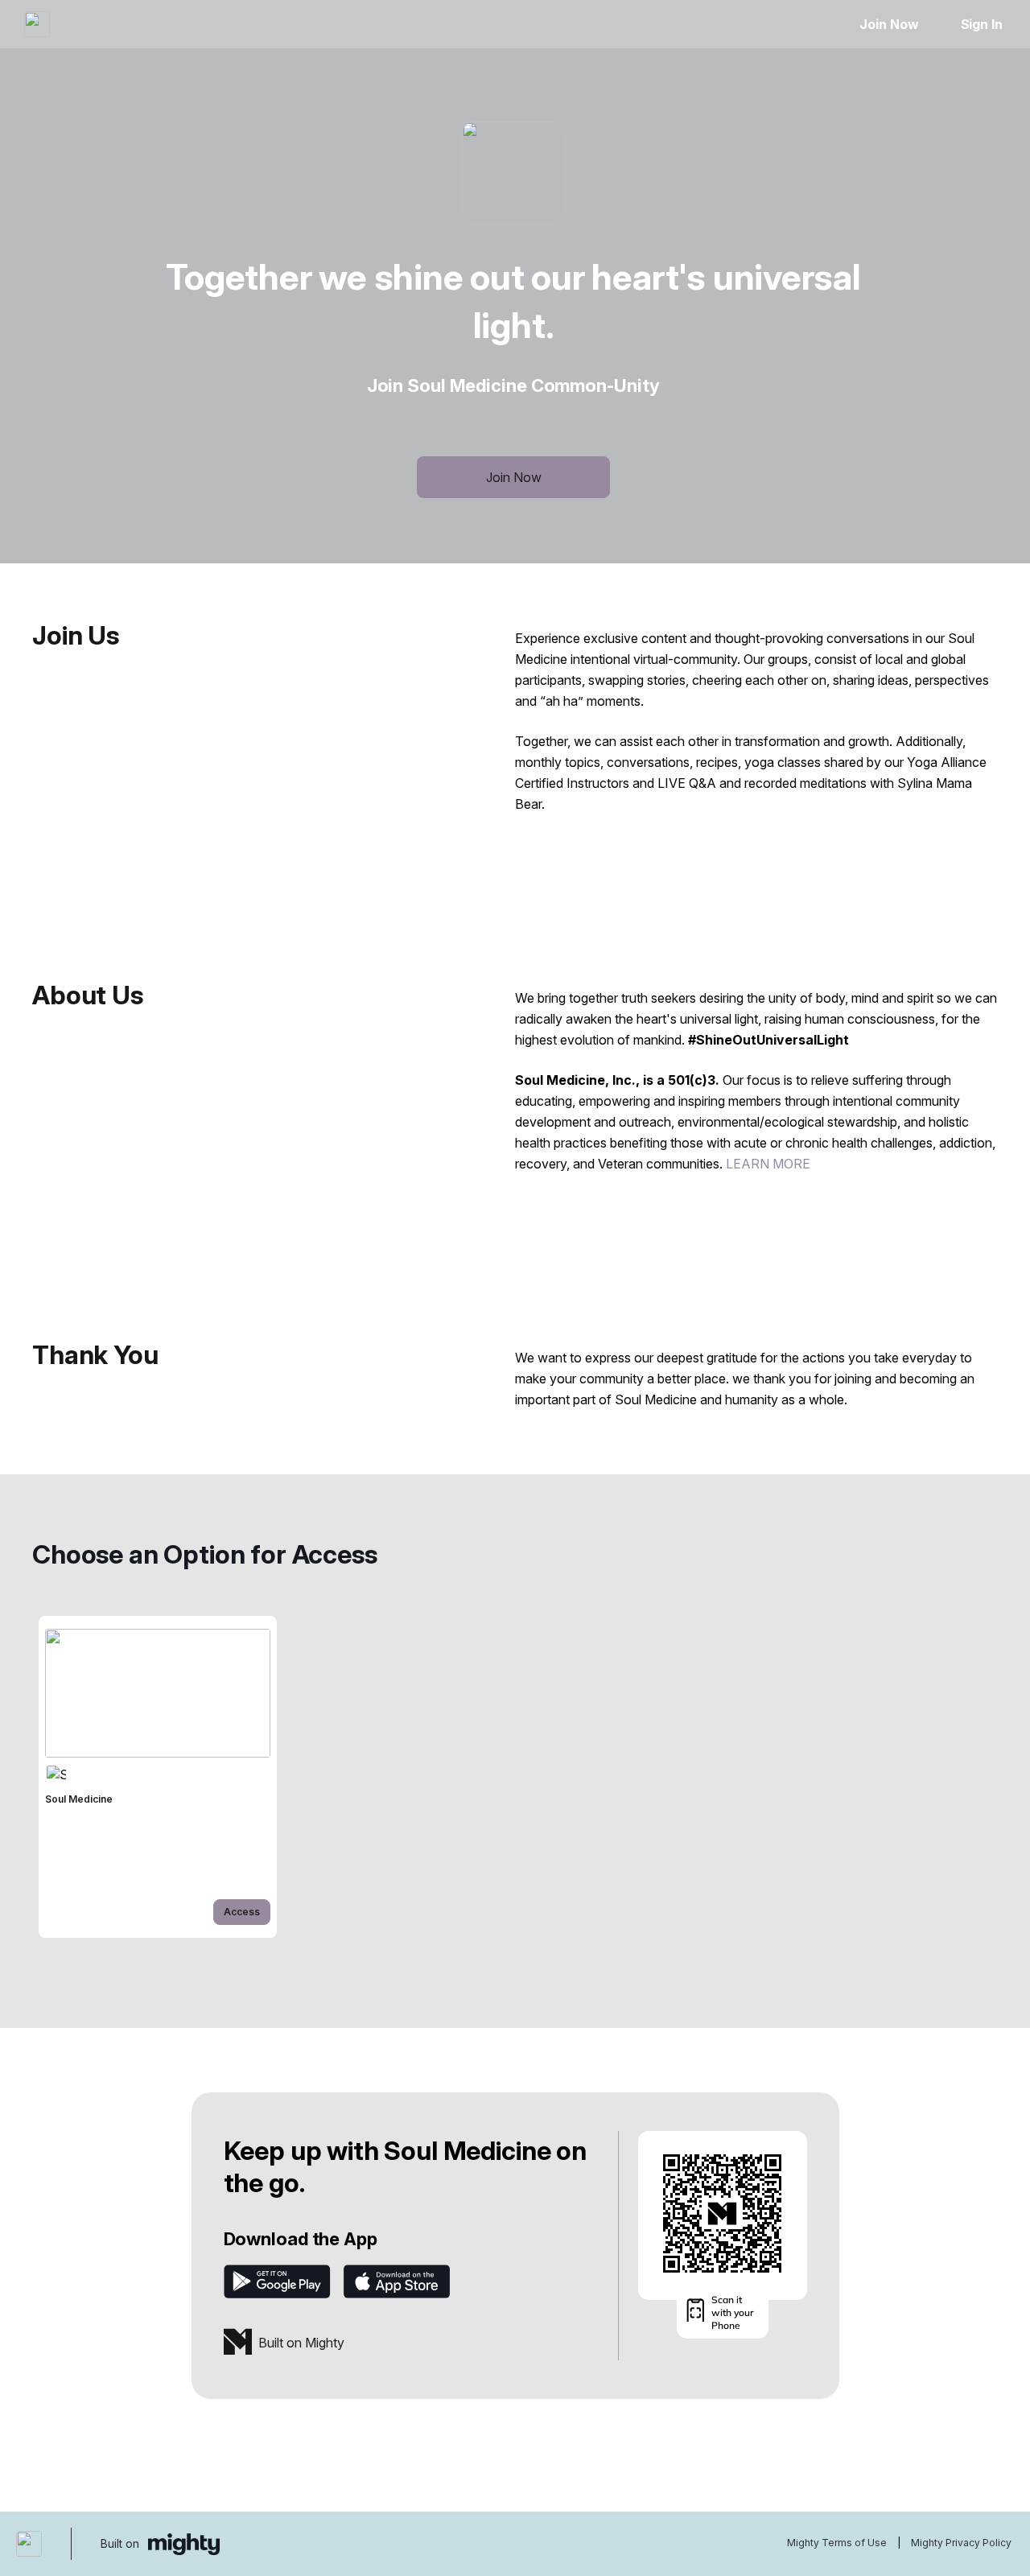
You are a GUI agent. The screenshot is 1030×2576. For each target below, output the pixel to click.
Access (242, 1912)
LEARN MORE (768, 1164)
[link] (158, 1777)
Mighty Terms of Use (837, 2543)
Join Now (889, 24)
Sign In (982, 24)
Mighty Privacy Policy (961, 2543)
